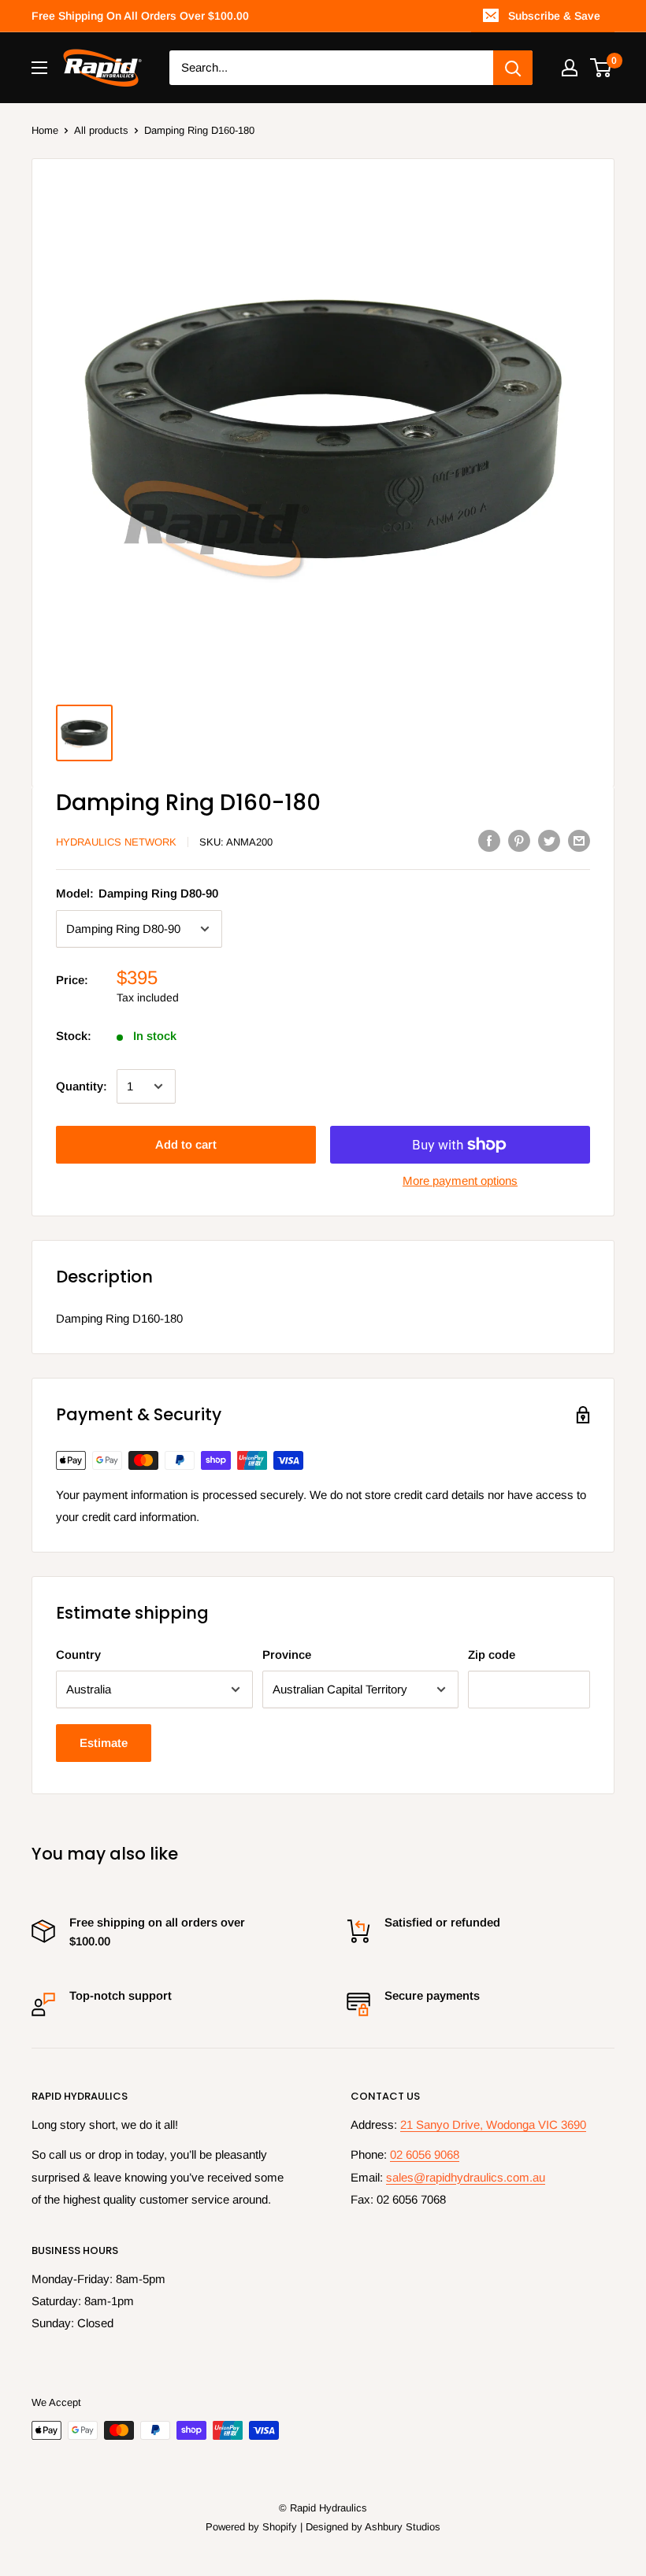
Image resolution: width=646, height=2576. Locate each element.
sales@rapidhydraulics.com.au (466, 2177)
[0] (601, 68)
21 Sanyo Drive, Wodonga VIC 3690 (493, 2124)
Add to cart (186, 1144)
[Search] (513, 68)
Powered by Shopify (251, 2527)
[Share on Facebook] (489, 840)
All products (101, 130)
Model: (137, 893)
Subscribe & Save (554, 16)
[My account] (570, 68)
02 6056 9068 (425, 2154)
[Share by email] (579, 840)
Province (287, 1654)
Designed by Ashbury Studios (373, 2527)
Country (78, 1654)
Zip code (492, 1654)
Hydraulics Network (116, 842)
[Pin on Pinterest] (519, 840)
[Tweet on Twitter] (549, 840)
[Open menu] (39, 68)
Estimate (104, 1743)
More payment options (460, 1181)
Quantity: (82, 1086)
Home (45, 130)
